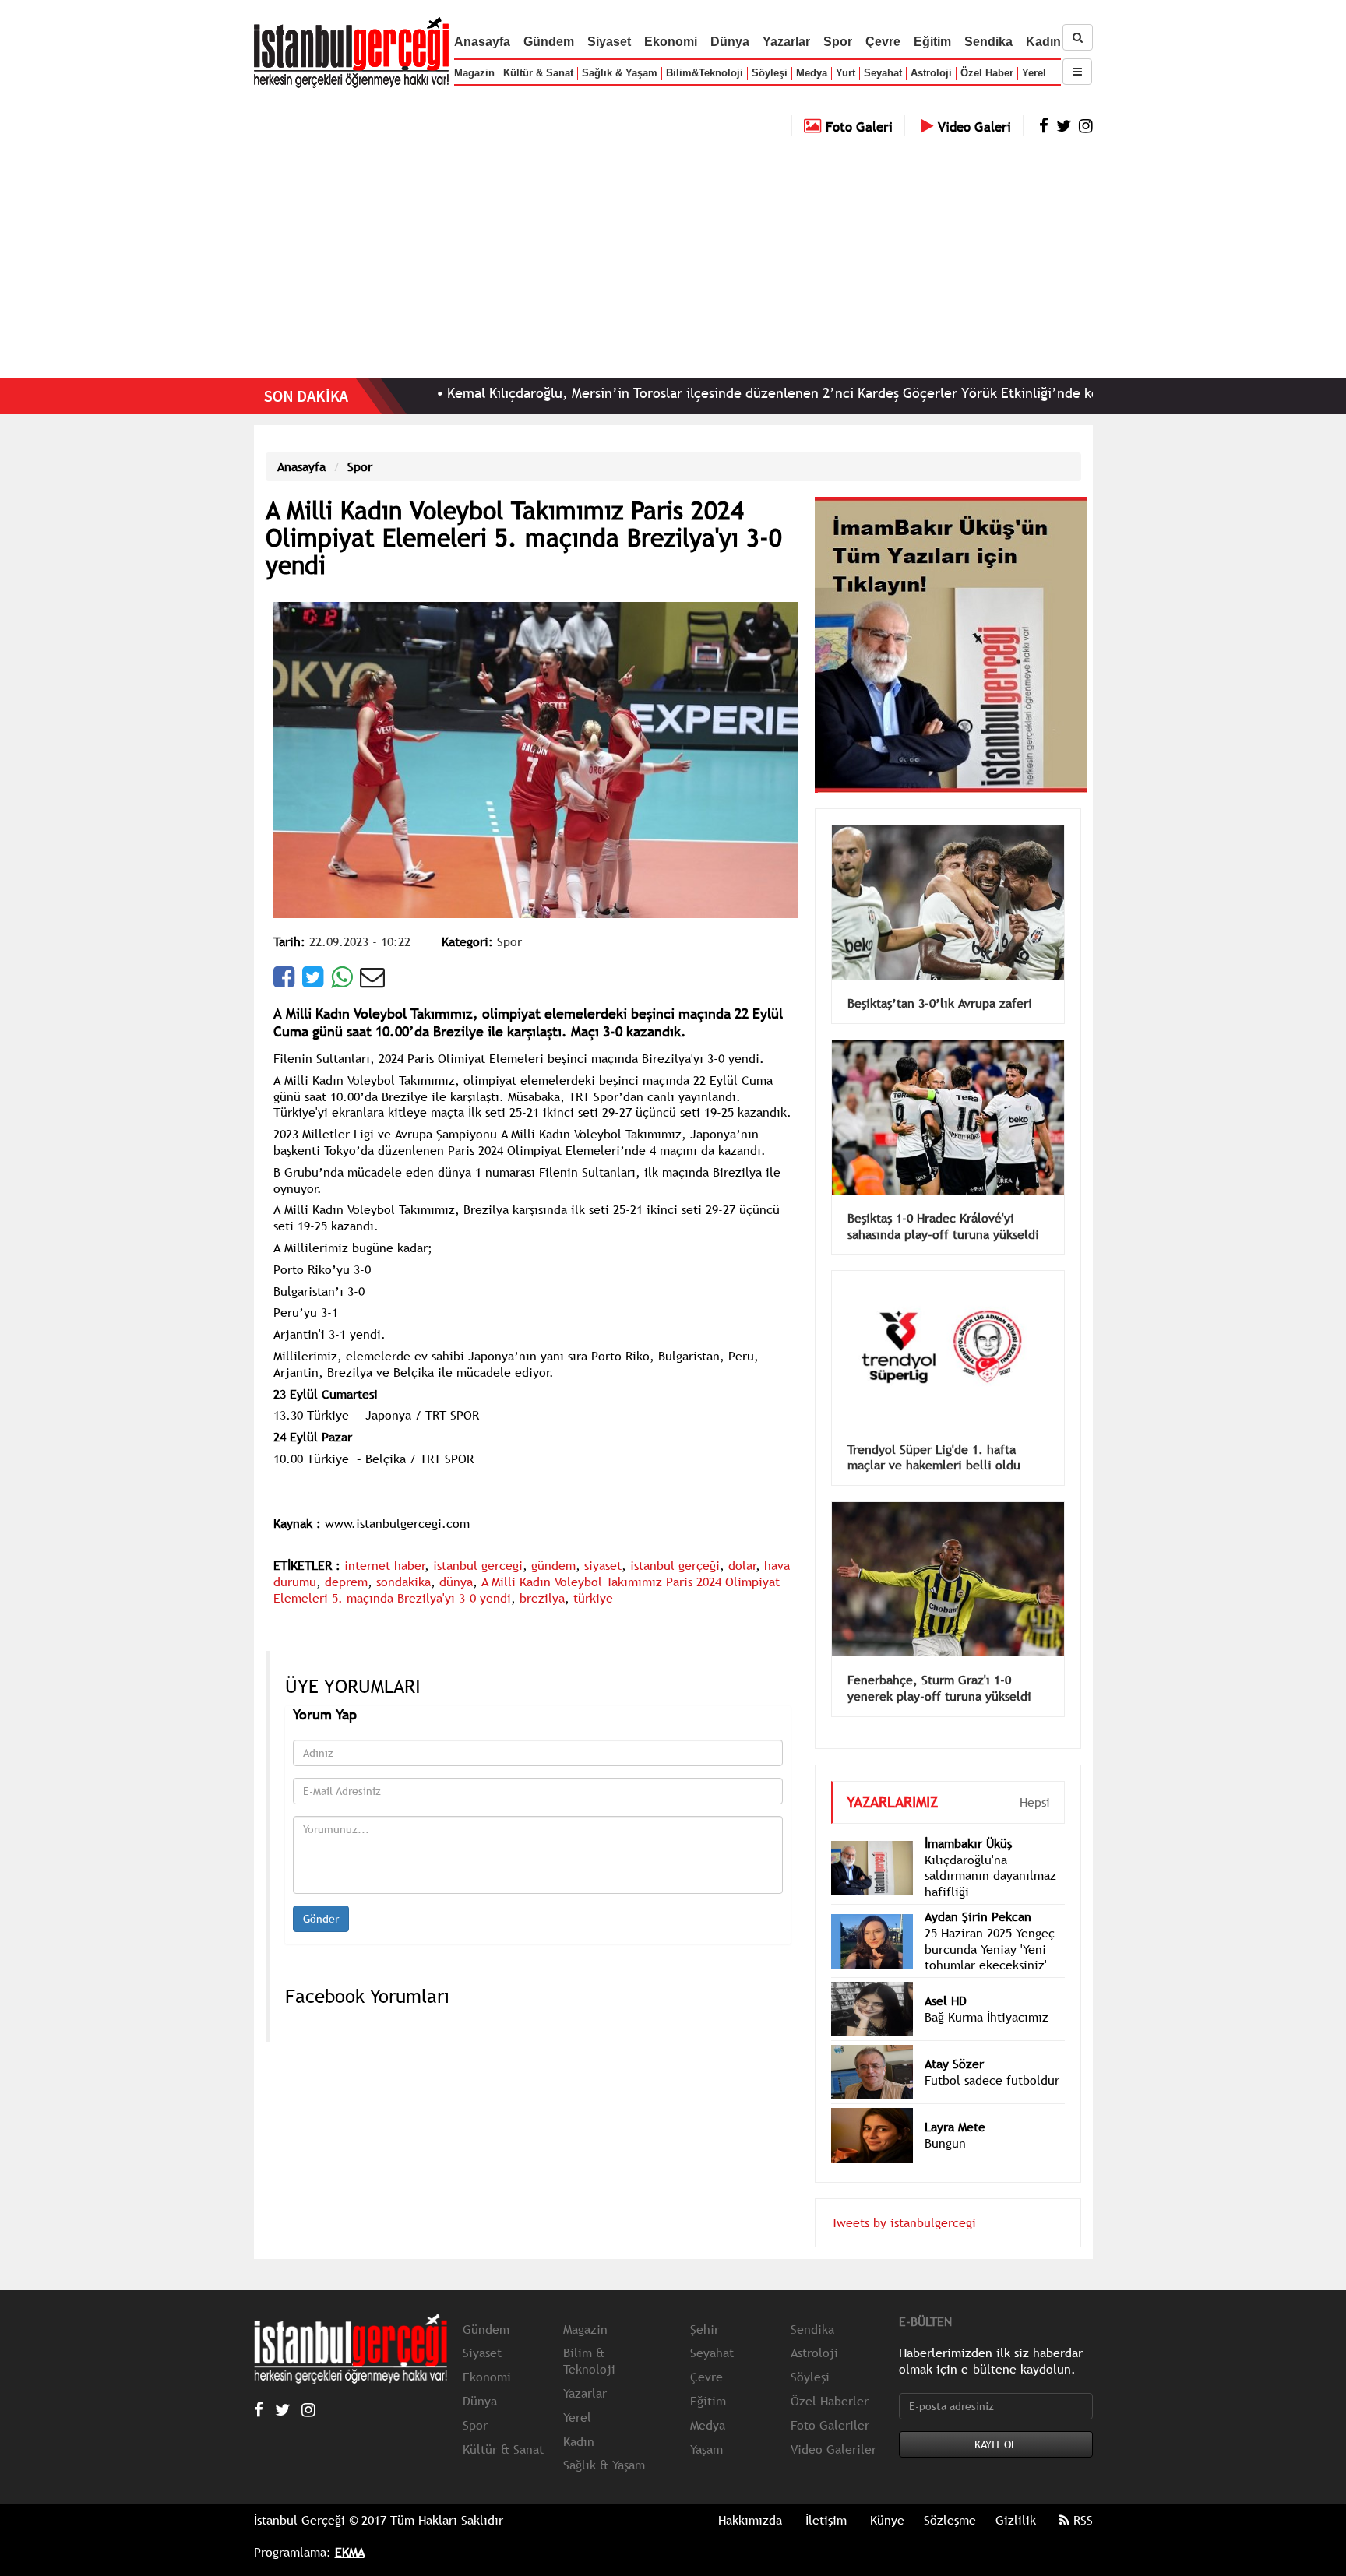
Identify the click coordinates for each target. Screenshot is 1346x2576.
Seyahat (883, 73)
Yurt (846, 73)
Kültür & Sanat (538, 73)
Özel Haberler (830, 2377)
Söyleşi (770, 73)
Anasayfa (482, 42)
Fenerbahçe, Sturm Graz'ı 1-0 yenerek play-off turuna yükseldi (939, 1665)
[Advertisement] (673, 253)
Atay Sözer (954, 2040)
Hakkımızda (750, 2497)
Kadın (1043, 42)
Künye (887, 2497)
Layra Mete (955, 2103)
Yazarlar (786, 42)
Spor (838, 42)
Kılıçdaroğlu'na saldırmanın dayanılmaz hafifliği (990, 1853)
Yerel (1034, 73)
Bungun (945, 2120)
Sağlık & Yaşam (620, 73)
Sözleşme (950, 2497)
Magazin (474, 73)
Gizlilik (1016, 2497)
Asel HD (946, 1977)
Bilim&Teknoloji (705, 73)
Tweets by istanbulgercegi (904, 2199)
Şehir (705, 2306)
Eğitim (932, 42)
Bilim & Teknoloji (589, 2337)
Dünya (730, 42)
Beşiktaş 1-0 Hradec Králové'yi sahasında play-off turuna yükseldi (943, 1203)
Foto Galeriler (830, 2402)
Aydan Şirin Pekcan (978, 1893)
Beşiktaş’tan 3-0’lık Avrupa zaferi (940, 980)
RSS (1081, 2497)
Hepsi (1035, 1779)
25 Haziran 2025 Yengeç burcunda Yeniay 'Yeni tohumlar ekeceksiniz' (990, 1926)
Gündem (549, 42)
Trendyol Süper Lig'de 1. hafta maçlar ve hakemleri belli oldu (934, 1434)
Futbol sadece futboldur (992, 2057)
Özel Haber (987, 73)
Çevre (883, 42)
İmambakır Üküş (968, 1820)
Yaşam (706, 2426)
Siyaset (609, 42)
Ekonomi (671, 42)
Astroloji (931, 73)
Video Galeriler (833, 2426)
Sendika (988, 42)
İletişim (826, 2497)
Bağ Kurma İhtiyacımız (987, 1994)
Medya (812, 73)
